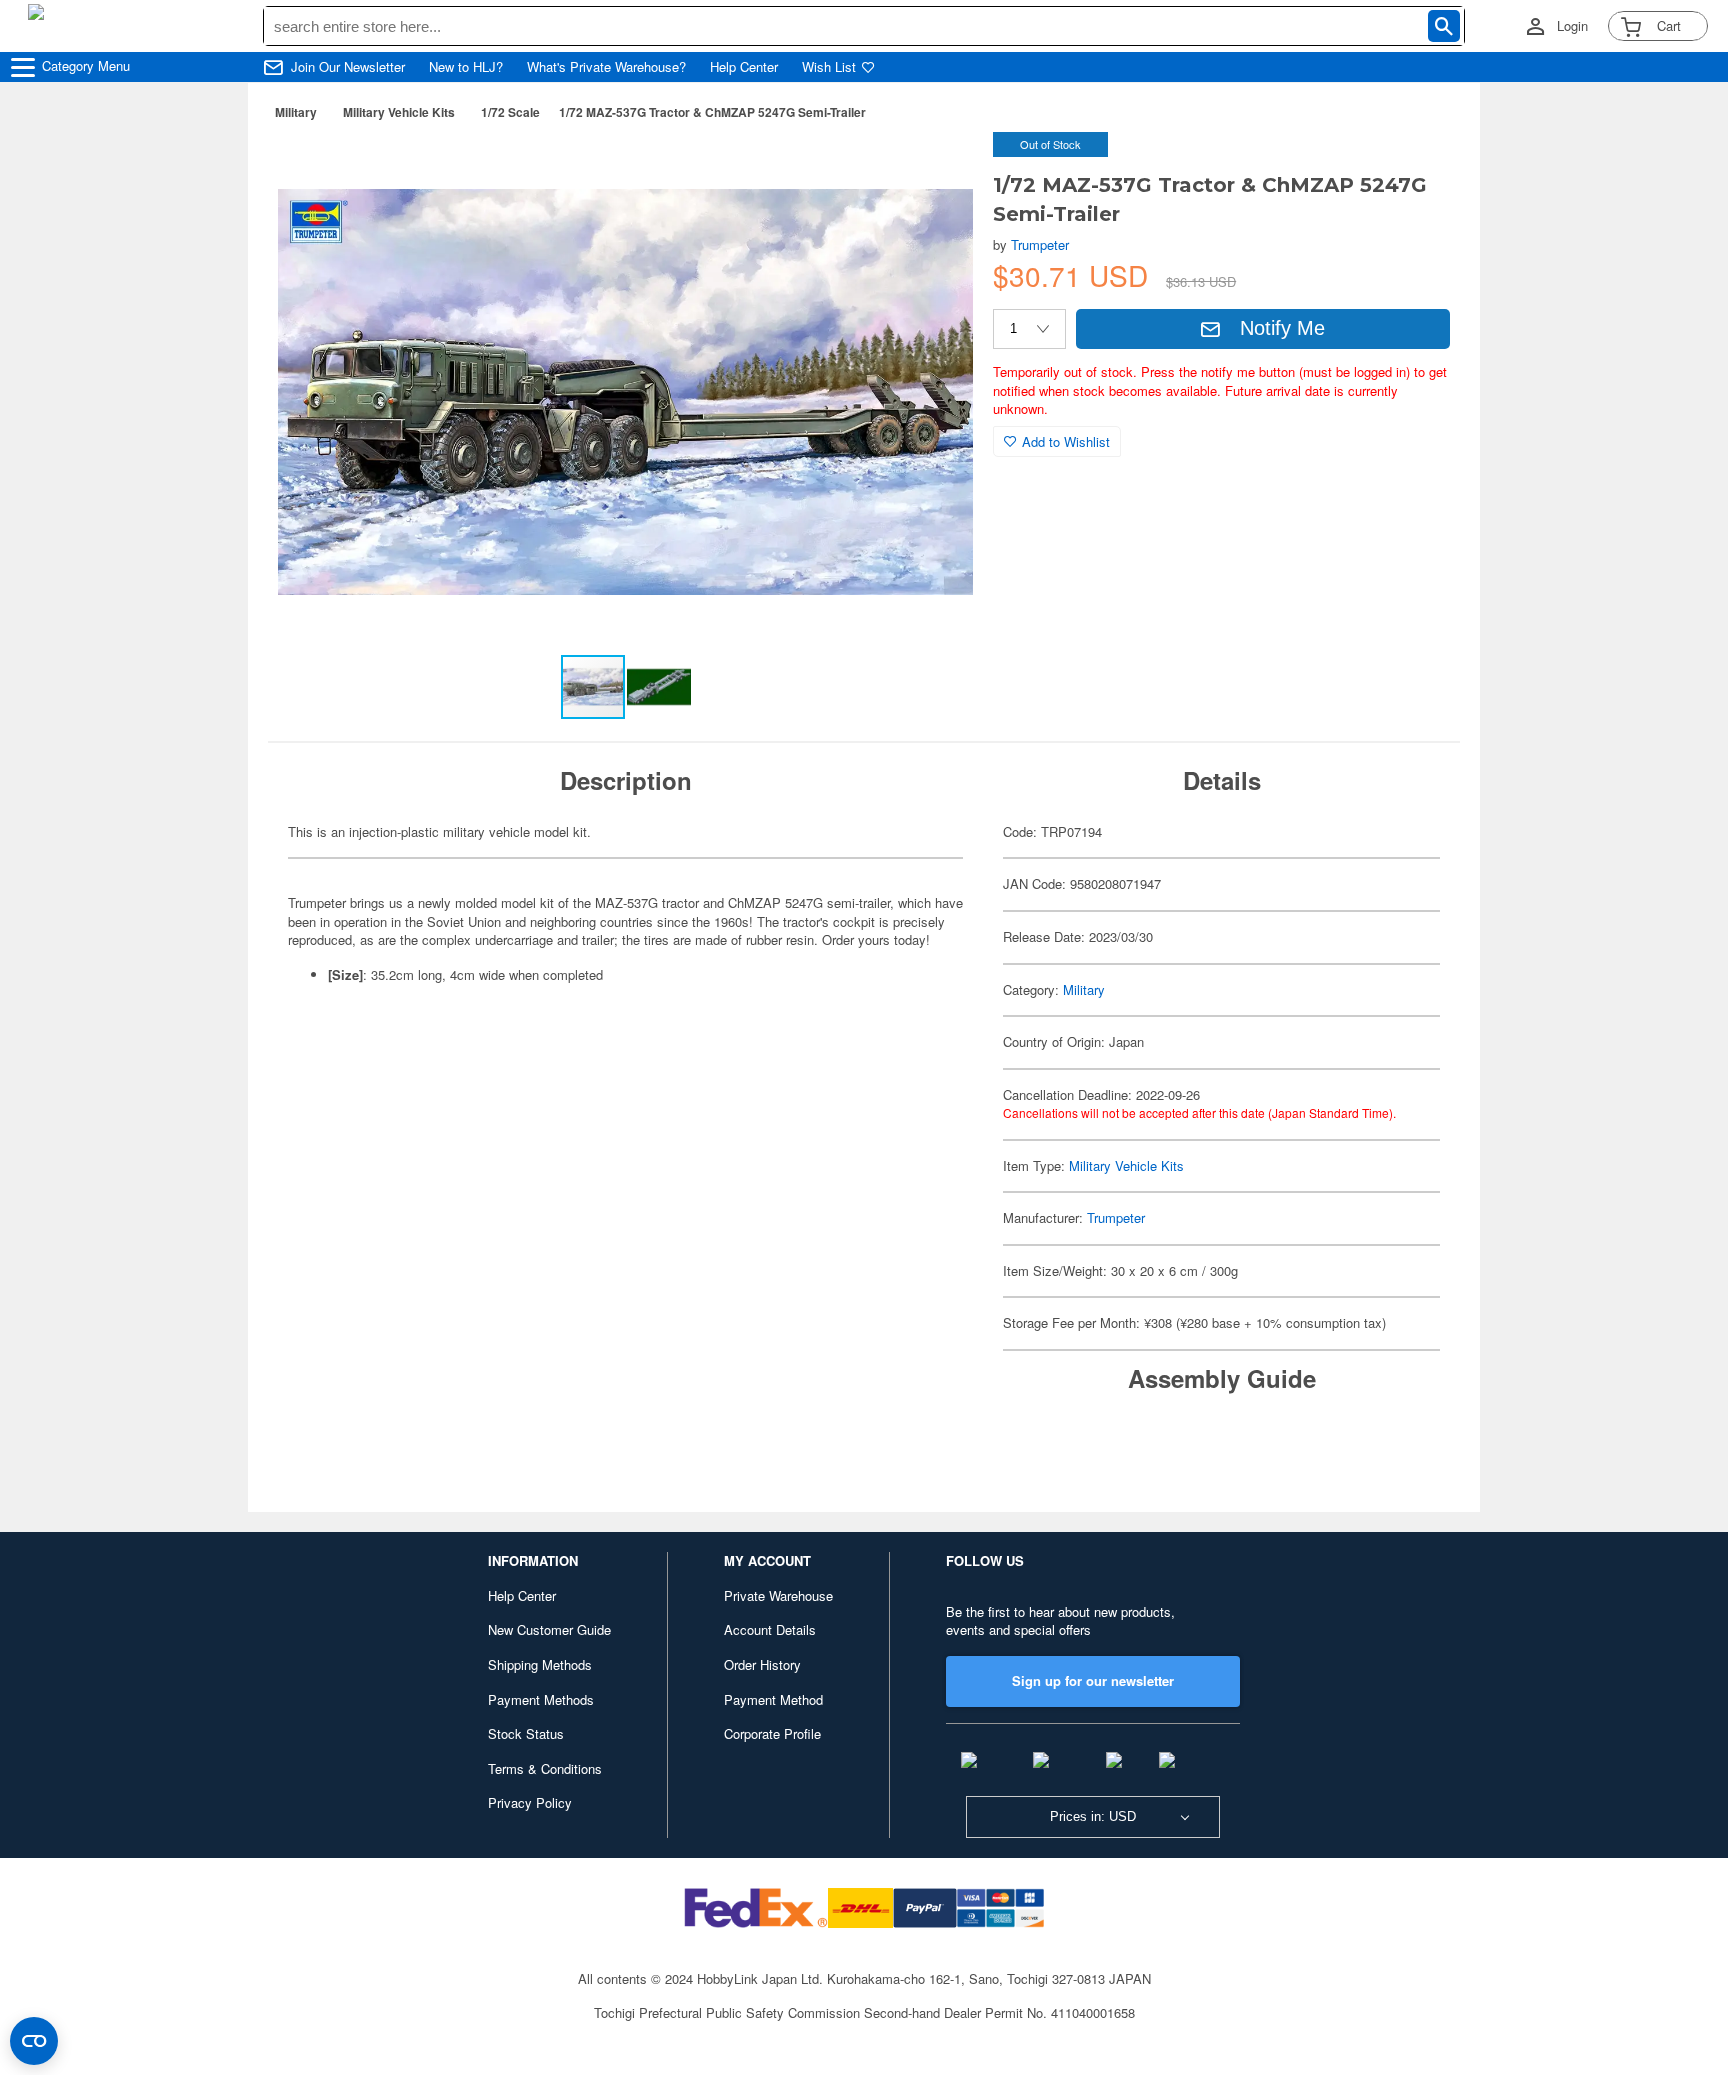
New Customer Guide (549, 1629)
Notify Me (1282, 328)
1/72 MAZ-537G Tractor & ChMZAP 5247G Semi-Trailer (712, 112)
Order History (762, 1664)
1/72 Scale (510, 112)
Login (1572, 26)
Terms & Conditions (545, 1768)
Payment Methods (541, 1699)
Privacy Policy (530, 1802)
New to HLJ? (466, 67)
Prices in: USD (1093, 1816)
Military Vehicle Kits (399, 112)
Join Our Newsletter (348, 67)
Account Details (770, 1629)
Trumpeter (1040, 244)
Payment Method (773, 1699)
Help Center (744, 67)
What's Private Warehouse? (606, 67)
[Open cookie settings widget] (34, 2041)
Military (296, 112)
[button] (937, 168)
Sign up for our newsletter (1093, 1680)
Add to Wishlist (1066, 441)
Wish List (829, 67)
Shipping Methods (540, 1664)
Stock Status (526, 1733)
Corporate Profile (772, 1733)
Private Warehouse (778, 1595)
